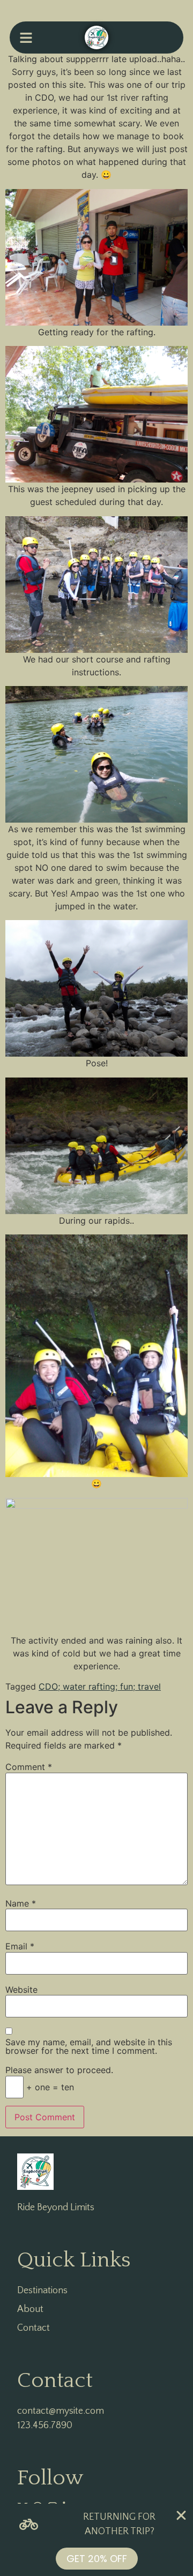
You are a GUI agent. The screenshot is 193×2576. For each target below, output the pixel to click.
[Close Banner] (181, 2515)
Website (21, 1990)
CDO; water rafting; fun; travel (100, 1686)
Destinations (42, 2291)
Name (21, 1903)
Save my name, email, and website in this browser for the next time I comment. (89, 2046)
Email (20, 1946)
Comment (29, 1767)
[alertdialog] (96, 2540)
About (30, 2309)
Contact (34, 2328)
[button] (26, 37)
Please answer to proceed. (59, 2070)
